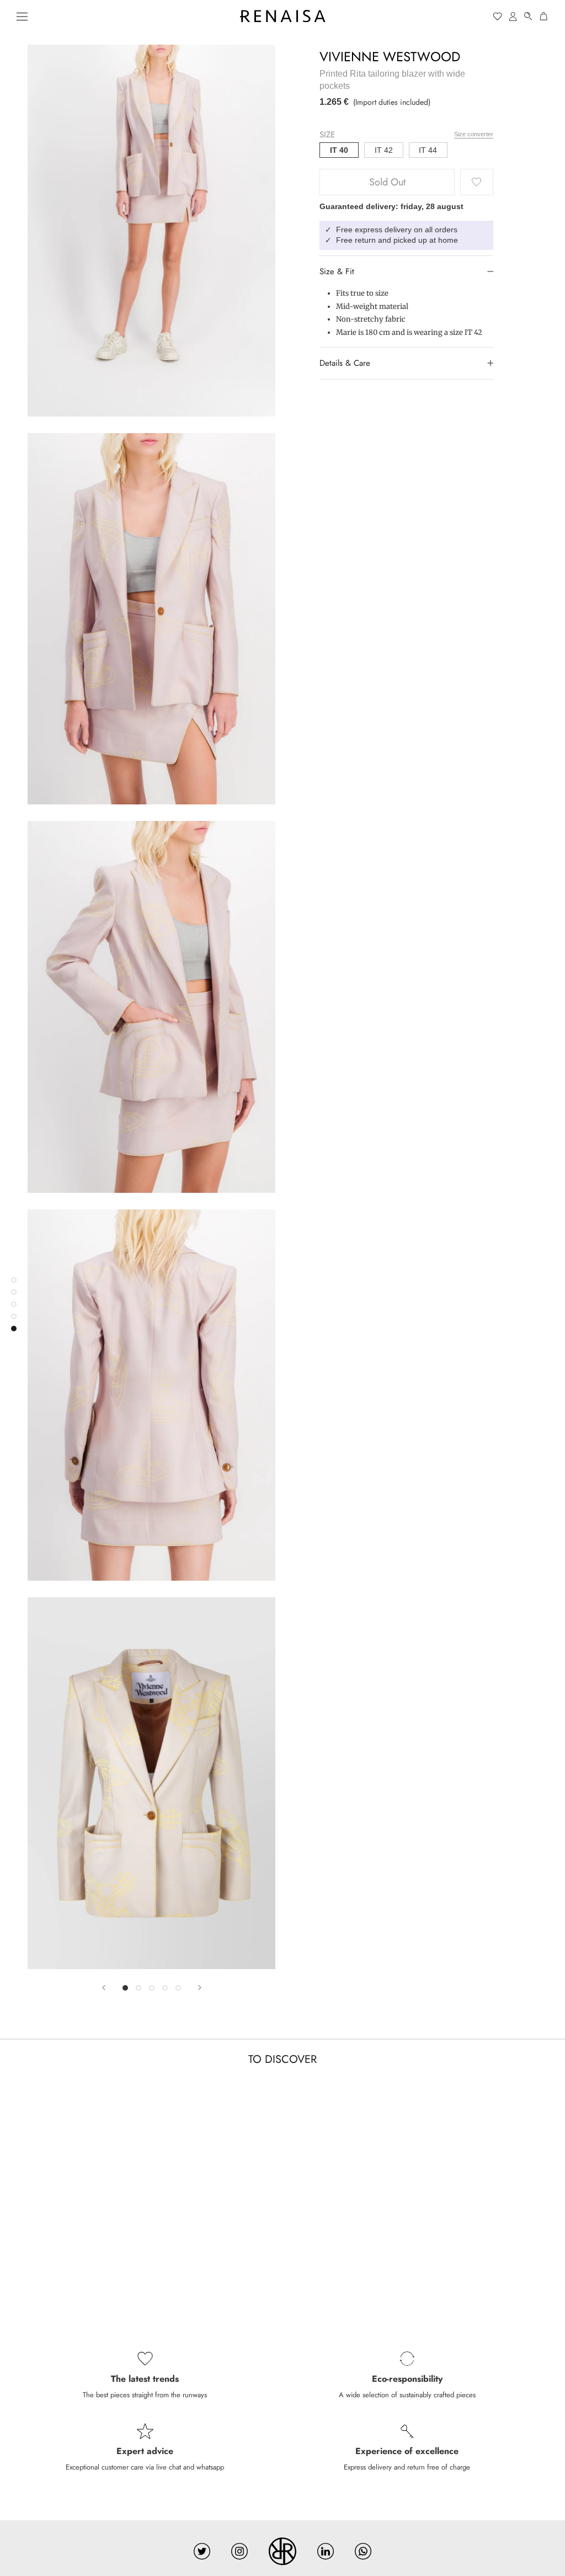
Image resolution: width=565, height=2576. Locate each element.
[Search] (529, 16)
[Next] (200, 1988)
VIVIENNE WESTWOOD (390, 57)
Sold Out (387, 182)
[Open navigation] (22, 16)
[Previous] (104, 1988)
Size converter (474, 134)
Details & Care (345, 363)
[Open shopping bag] (544, 16)
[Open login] (513, 16)
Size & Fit (337, 271)
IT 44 (428, 150)
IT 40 (339, 150)
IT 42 (384, 150)
